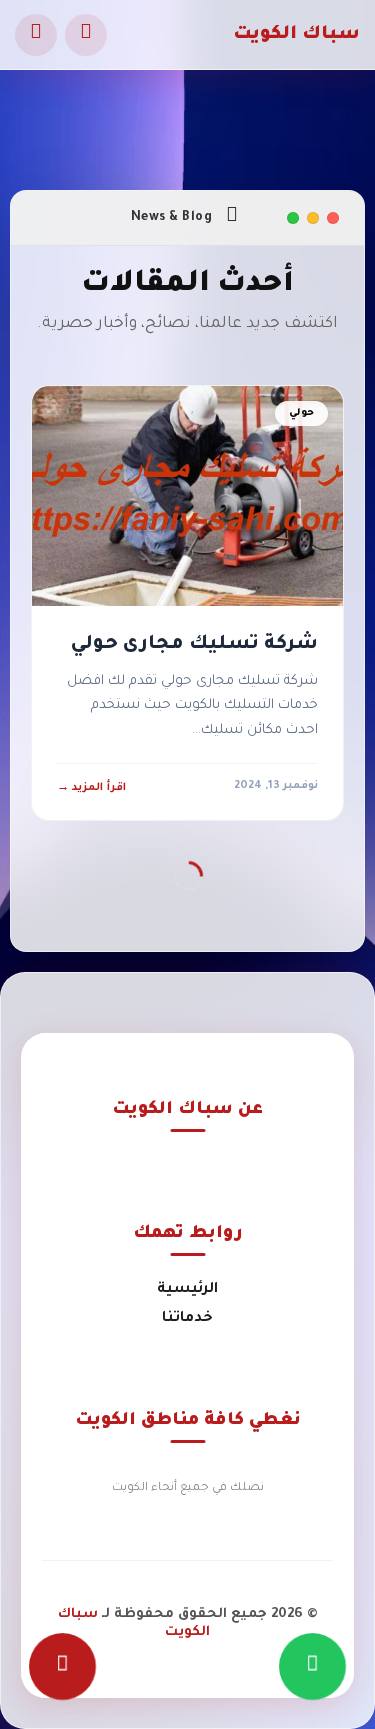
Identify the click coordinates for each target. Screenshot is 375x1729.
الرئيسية (187, 1290)
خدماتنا (187, 1319)
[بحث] (86, 35)
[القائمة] (36, 35)
